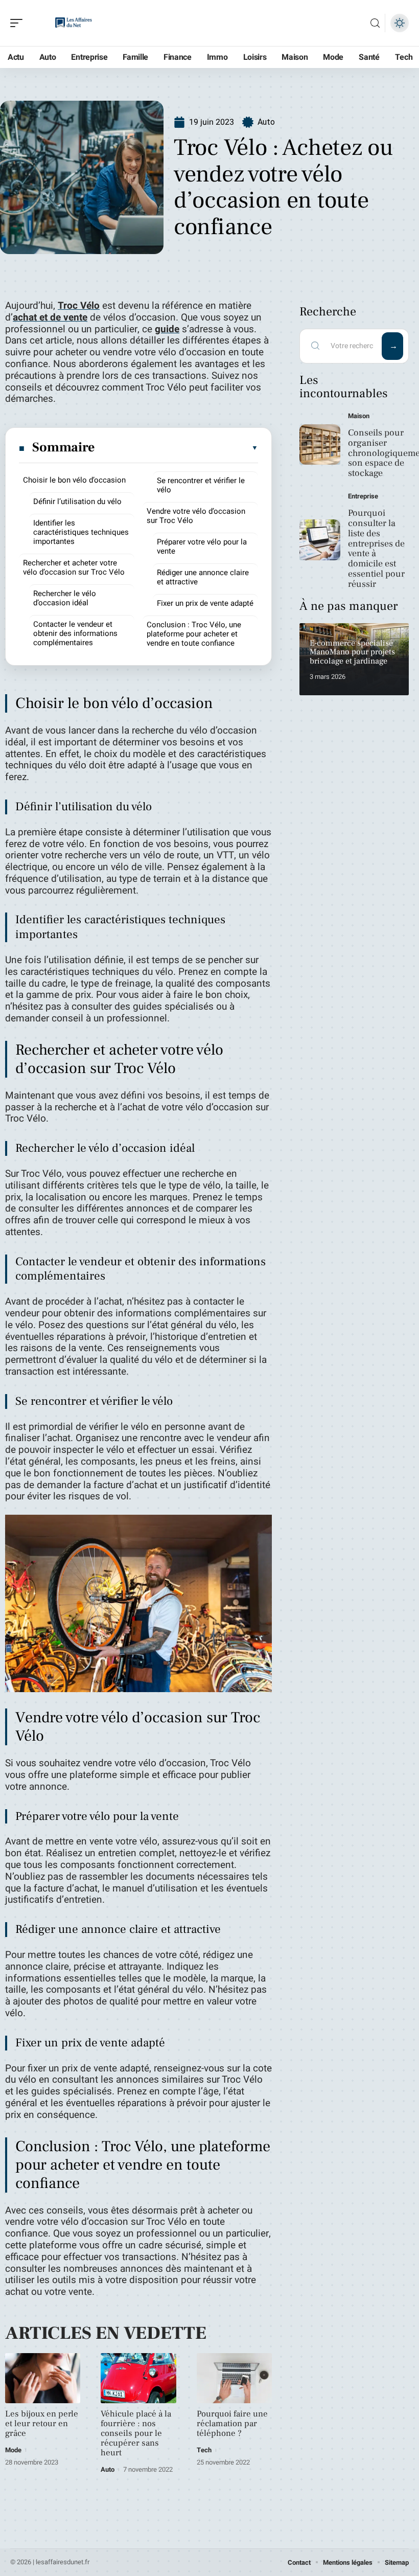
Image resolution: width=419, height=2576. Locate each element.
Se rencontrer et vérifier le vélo (201, 485)
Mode (13, 2450)
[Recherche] (375, 23)
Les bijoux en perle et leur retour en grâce (42, 2424)
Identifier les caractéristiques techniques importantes (81, 532)
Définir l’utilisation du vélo (77, 501)
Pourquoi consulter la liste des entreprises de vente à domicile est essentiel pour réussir (376, 549)
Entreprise (363, 496)
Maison (359, 416)
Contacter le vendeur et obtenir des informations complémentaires (75, 633)
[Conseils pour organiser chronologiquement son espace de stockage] (320, 445)
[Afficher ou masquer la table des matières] (177, 448)
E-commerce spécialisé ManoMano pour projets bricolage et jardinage (352, 652)
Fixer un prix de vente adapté (205, 603)
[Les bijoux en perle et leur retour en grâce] (43, 2378)
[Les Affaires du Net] (74, 23)
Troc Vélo (79, 306)
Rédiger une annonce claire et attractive (203, 577)
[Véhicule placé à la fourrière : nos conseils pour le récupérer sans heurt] (138, 2378)
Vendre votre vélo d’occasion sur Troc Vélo (196, 516)
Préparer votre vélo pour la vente (202, 546)
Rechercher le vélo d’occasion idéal (65, 598)
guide (167, 329)
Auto (266, 122)
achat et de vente (50, 317)
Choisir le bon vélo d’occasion (74, 480)
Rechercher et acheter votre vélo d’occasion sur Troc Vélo (74, 567)
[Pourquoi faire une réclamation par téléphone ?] (234, 2378)
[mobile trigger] (19, 23)
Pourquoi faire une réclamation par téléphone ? (232, 2424)
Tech (204, 2450)
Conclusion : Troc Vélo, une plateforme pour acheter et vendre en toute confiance (194, 634)
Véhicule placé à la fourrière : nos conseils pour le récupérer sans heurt (136, 2433)
